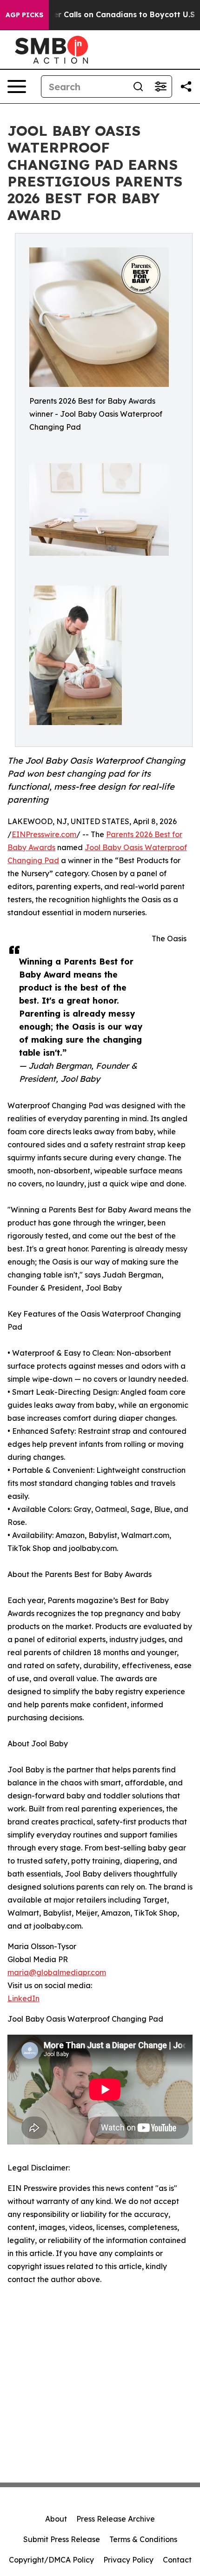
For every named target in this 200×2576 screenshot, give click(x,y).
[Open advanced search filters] (160, 87)
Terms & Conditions (143, 2539)
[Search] (138, 87)
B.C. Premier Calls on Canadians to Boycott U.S (105, 15)
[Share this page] (186, 87)
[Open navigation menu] (17, 87)
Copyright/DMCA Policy (51, 2560)
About (56, 2519)
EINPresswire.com (44, 834)
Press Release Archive (116, 2519)
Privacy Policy (128, 2560)
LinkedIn (23, 1998)
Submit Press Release (62, 2539)
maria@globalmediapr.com (57, 1972)
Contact (177, 2560)
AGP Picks (24, 15)
